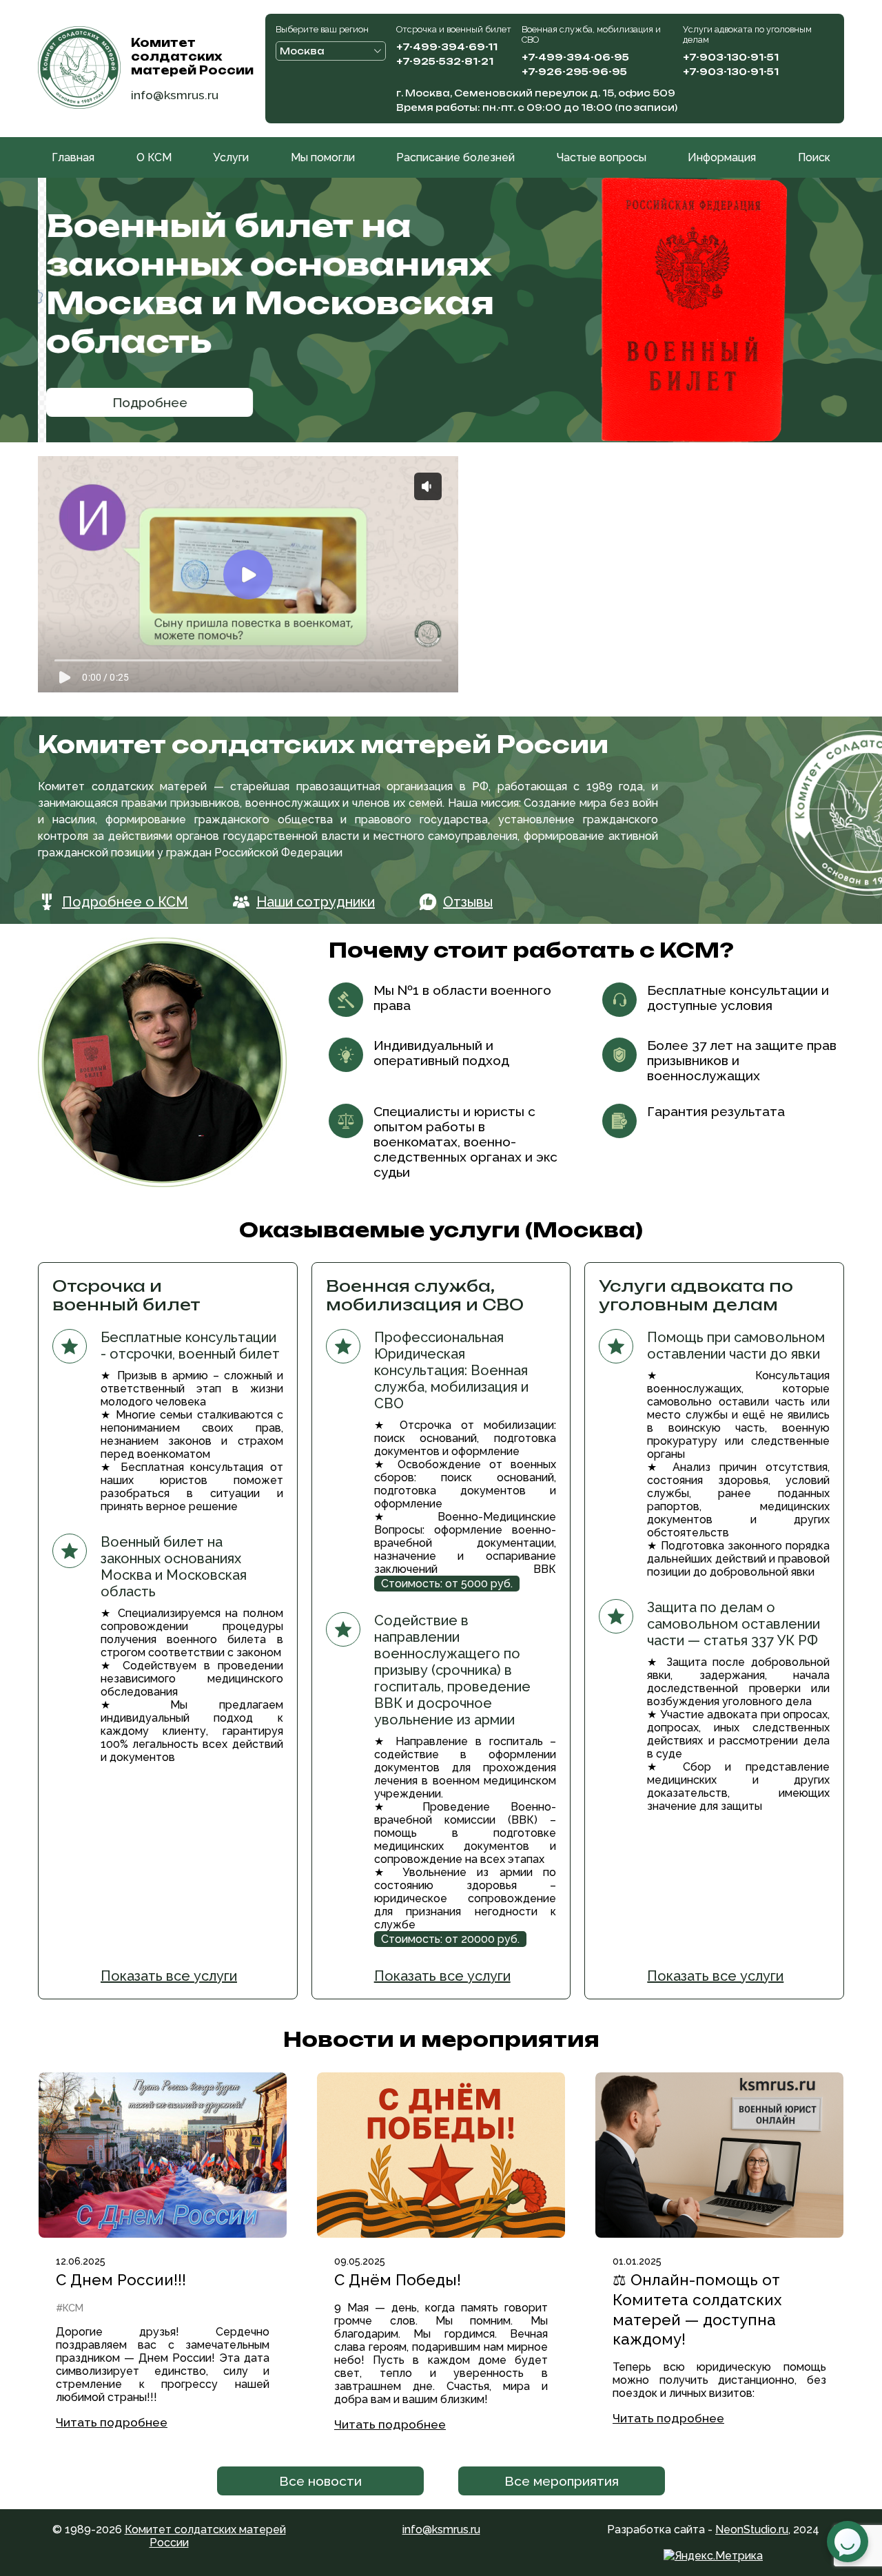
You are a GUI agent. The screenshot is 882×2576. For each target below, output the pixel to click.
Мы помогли (323, 157)
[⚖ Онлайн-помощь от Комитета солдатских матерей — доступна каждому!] (719, 2155)
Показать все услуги (169, 1976)
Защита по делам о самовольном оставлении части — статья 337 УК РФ (734, 1624)
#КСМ (70, 2308)
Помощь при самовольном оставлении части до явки (736, 1346)
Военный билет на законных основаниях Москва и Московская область (262, 283)
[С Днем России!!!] (163, 2155)
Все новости (320, 2481)
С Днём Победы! (398, 2280)
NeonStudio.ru (752, 2529)
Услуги (231, 157)
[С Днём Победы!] (441, 2155)
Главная (73, 157)
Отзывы (468, 902)
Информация (722, 157)
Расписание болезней (455, 157)
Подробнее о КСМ (125, 902)
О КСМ (154, 157)
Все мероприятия (562, 2481)
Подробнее (142, 402)
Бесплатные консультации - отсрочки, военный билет (190, 1346)
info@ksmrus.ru (175, 95)
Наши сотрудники (316, 902)
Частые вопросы (602, 157)
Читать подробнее (112, 2422)
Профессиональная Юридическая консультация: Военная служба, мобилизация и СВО (451, 1370)
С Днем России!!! (121, 2280)
